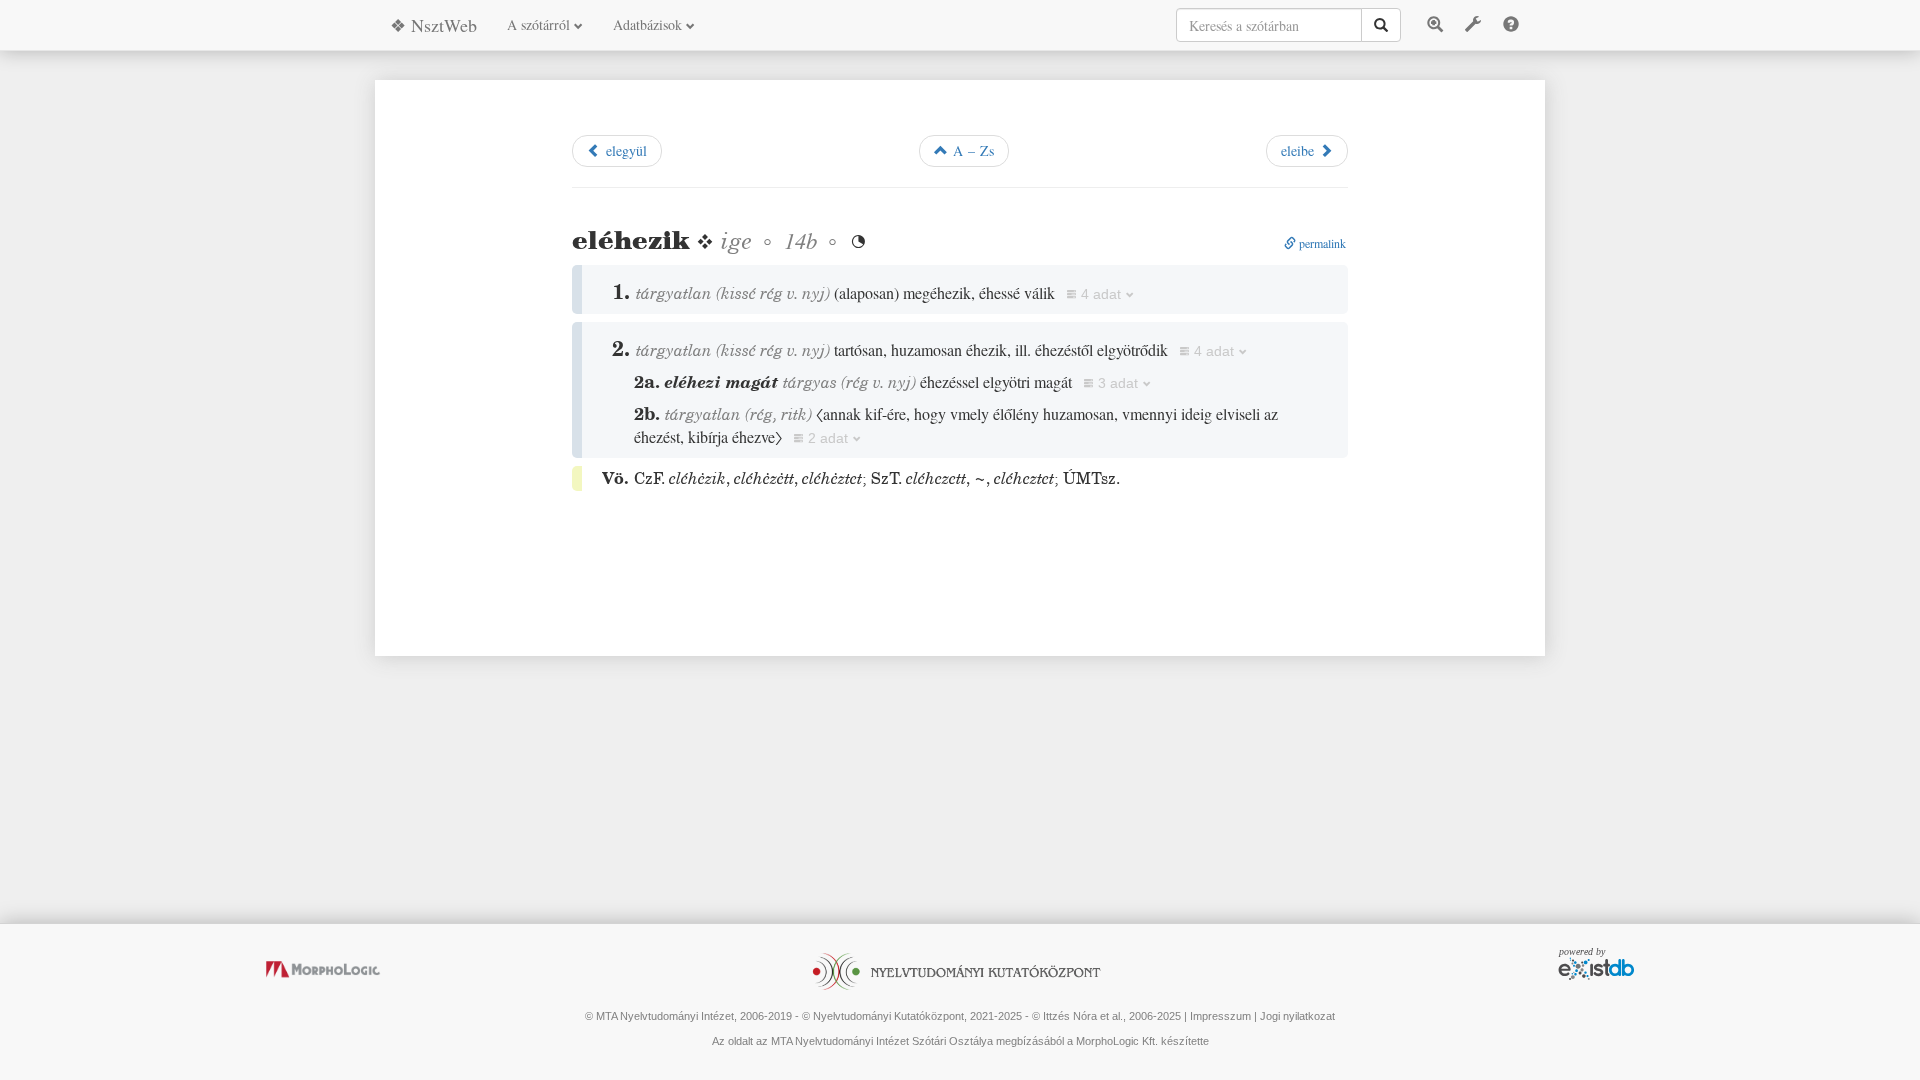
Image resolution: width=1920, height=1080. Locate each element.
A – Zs (971, 150)
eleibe (1300, 150)
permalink (1321, 243)
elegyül (624, 150)
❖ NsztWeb (433, 25)
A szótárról (540, 24)
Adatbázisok (649, 24)
